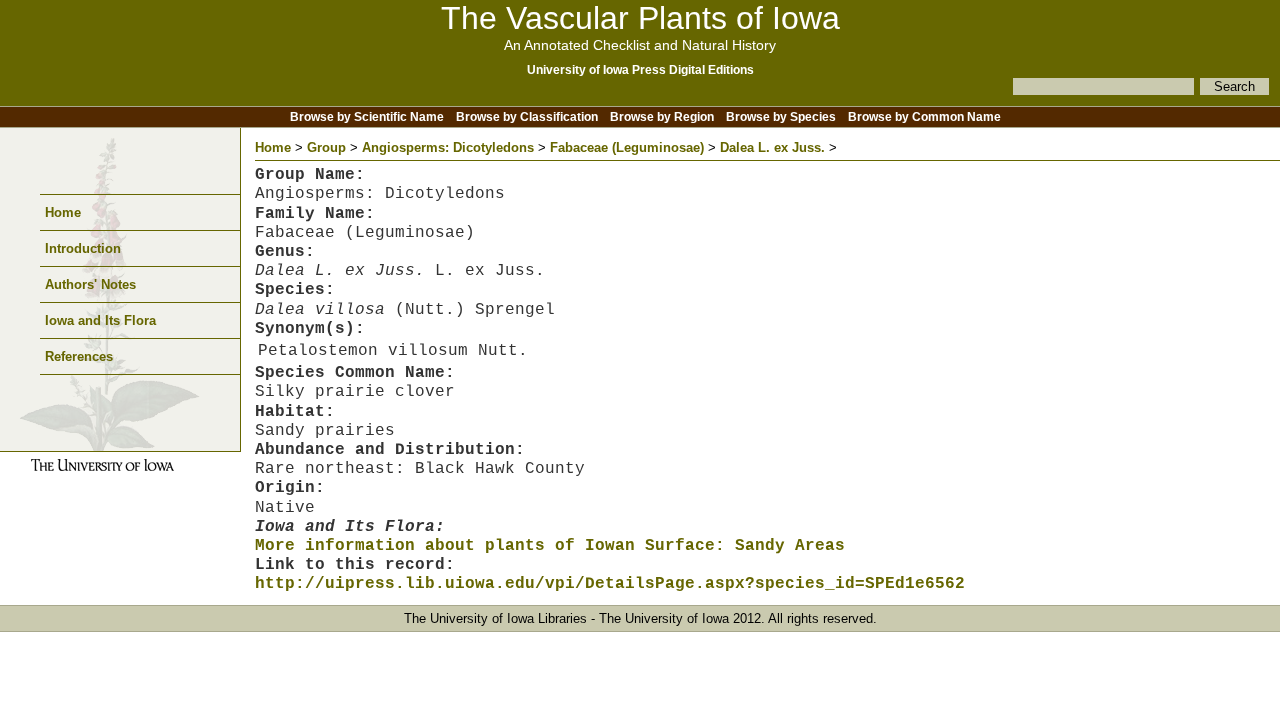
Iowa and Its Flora (100, 320)
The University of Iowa (664, 618)
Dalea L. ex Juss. (772, 147)
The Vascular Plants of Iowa (640, 18)
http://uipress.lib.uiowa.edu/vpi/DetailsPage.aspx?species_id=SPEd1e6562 (610, 584)
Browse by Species (781, 117)
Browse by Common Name (924, 117)
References (79, 356)
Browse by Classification (527, 117)
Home (63, 212)
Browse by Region (662, 117)
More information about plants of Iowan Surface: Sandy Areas (550, 546)
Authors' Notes (90, 284)
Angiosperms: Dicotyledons (448, 147)
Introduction (83, 248)
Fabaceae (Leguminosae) (627, 147)
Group (326, 147)
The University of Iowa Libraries (495, 618)
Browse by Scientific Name (367, 117)
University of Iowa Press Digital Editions (640, 70)
